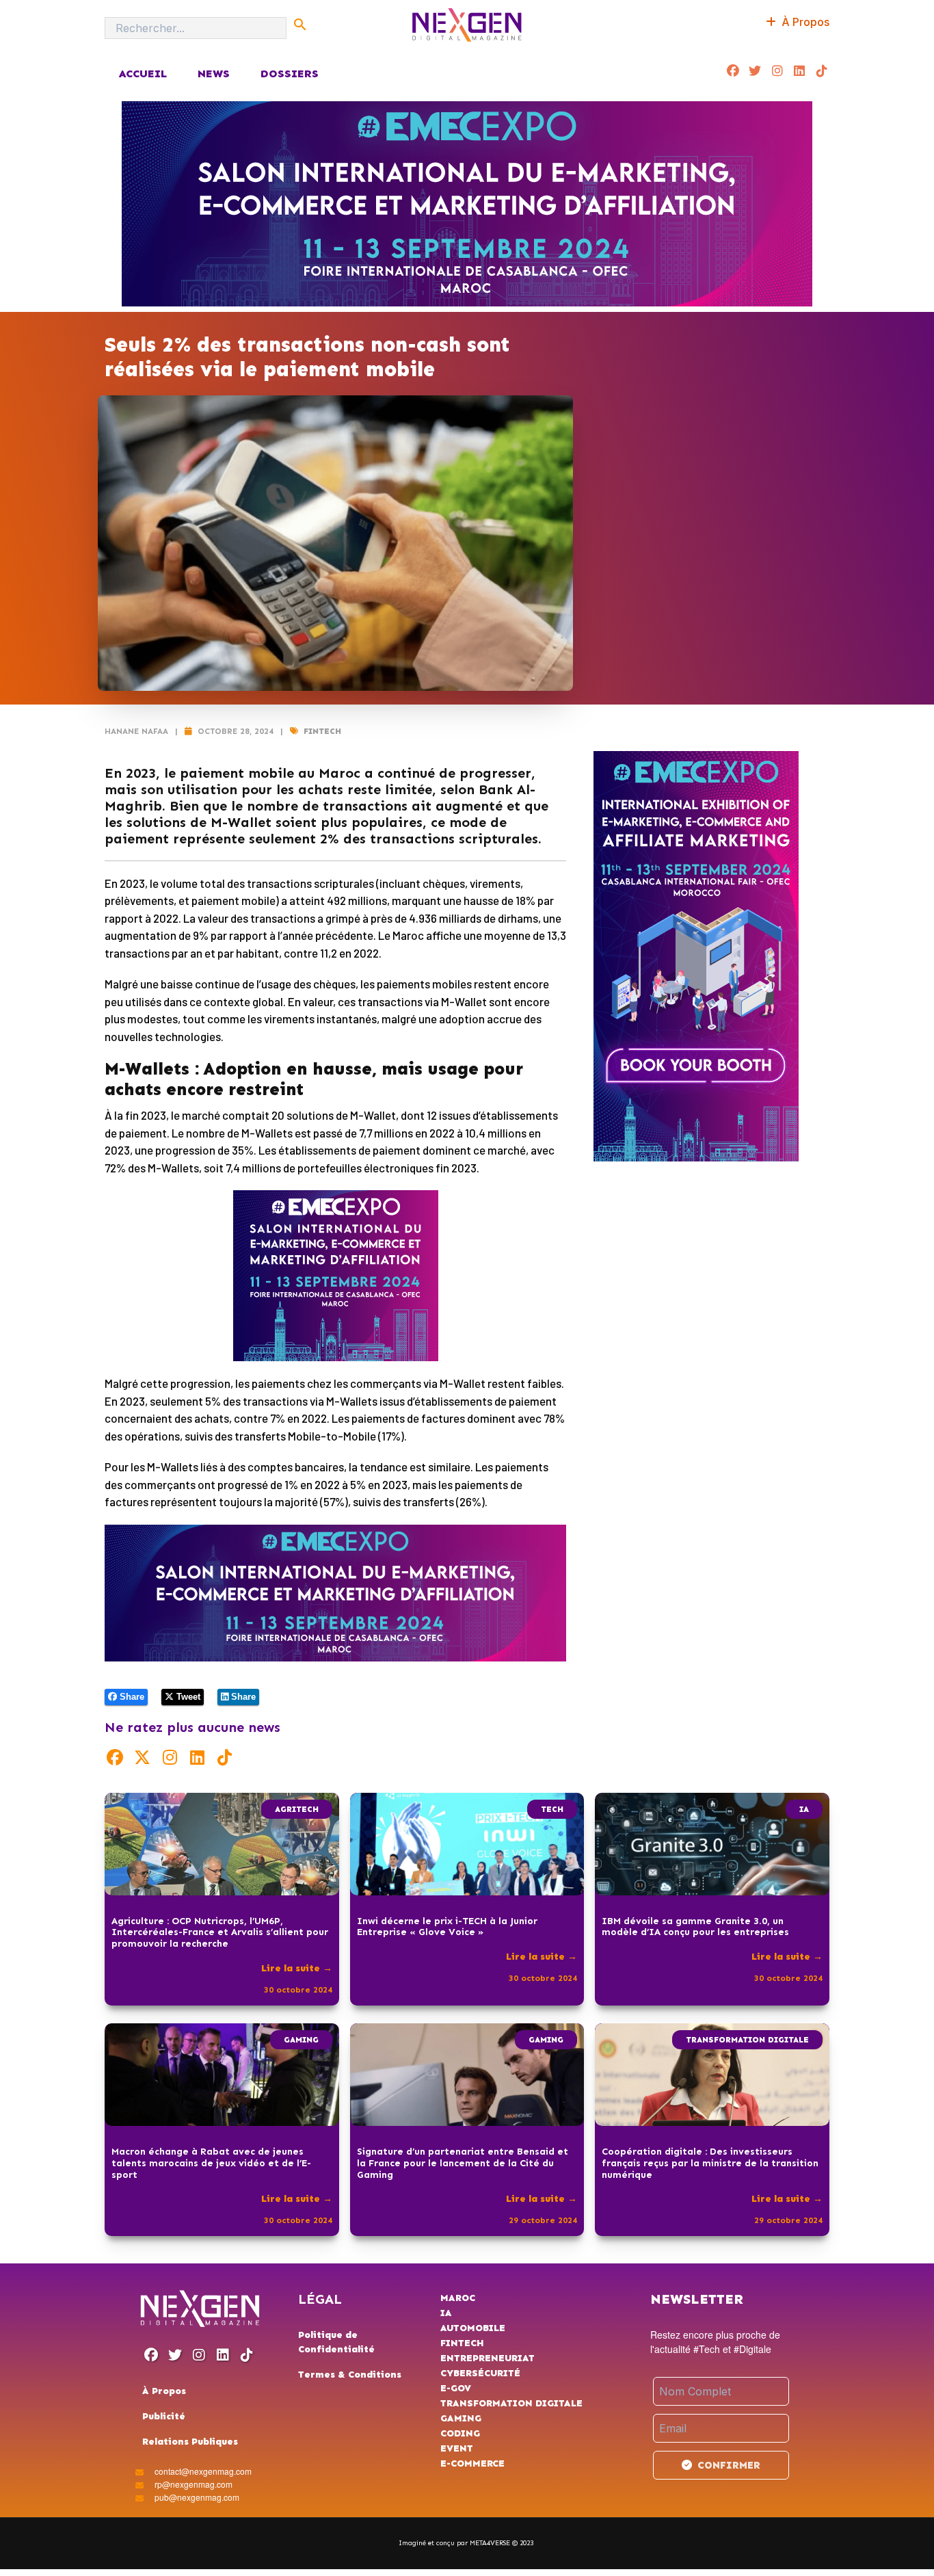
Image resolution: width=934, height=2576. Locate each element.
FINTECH (322, 731)
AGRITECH (297, 1809)
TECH (552, 1809)
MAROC (458, 2298)
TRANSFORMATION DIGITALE (747, 2040)
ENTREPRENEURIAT (488, 2358)
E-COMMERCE (472, 2463)
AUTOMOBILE (473, 2328)
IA (804, 1809)
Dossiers (290, 74)
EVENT (457, 2448)
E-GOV (456, 2388)
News (214, 74)
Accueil (143, 74)
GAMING (301, 2040)
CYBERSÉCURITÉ (480, 2373)
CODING (460, 2433)
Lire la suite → (297, 1968)
